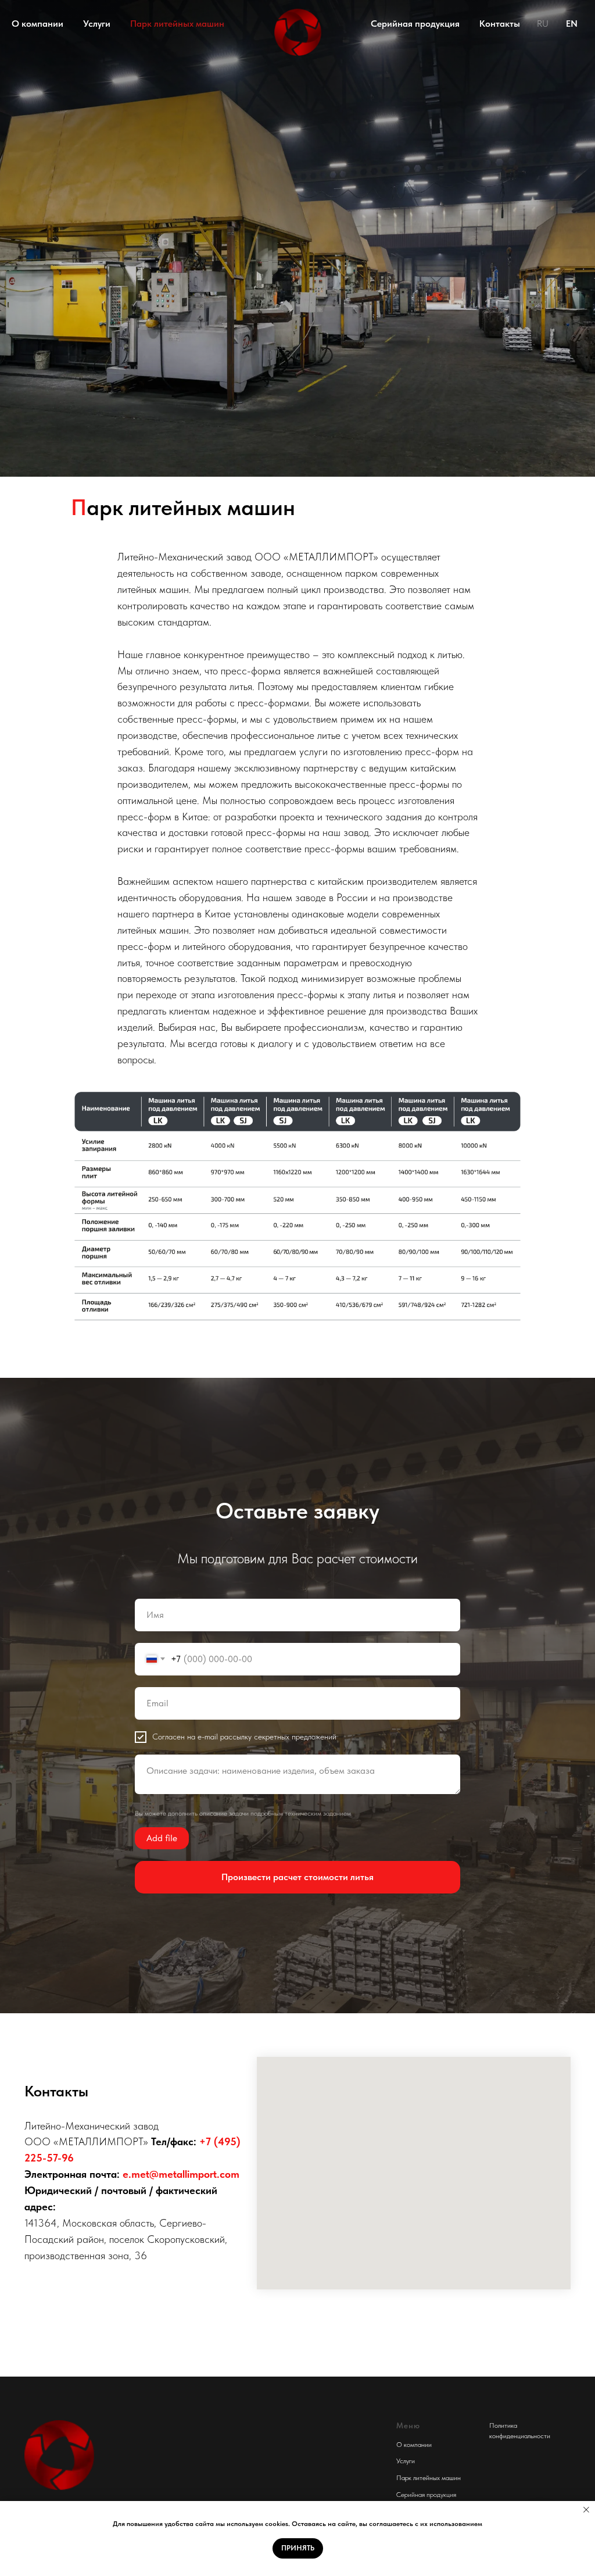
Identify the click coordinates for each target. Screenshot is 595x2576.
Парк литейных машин (177, 24)
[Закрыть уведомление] (586, 2510)
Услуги (97, 24)
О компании (37, 24)
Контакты (500, 24)
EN (572, 24)
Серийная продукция (415, 24)
